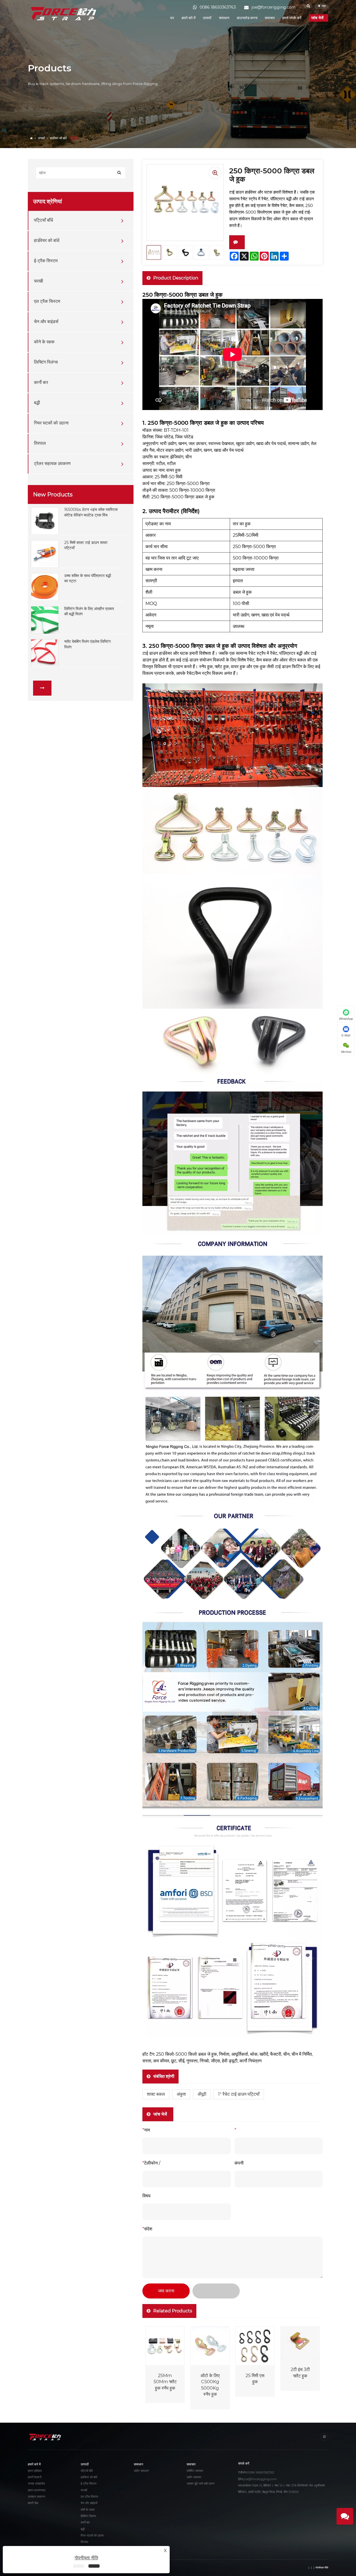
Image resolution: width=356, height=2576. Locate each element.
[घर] (32, 138)
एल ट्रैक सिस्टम (47, 302)
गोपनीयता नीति (322, 2568)
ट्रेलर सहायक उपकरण (52, 464)
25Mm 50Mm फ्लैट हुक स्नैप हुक (165, 2382)
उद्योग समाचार (194, 2477)
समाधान (224, 18)
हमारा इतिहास (35, 2471)
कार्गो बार (41, 383)
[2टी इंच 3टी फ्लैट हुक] (300, 2343)
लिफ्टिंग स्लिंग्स (46, 362)
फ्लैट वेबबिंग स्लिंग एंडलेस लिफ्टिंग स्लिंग (87, 644)
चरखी (39, 281)
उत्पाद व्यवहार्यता (36, 2484)
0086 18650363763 (261, 2473)
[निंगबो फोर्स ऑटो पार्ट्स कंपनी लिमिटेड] (64, 13)
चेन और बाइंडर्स (46, 322)
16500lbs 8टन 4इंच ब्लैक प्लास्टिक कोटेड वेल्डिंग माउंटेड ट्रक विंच (91, 512)
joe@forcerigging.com (260, 2479)
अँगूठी (202, 2094)
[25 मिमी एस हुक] (255, 2346)
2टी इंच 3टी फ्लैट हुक (300, 2373)
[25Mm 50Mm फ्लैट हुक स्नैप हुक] (165, 2346)
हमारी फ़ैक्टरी (35, 2477)
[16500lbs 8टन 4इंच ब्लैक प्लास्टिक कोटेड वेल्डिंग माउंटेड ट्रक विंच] (45, 521)
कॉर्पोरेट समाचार (195, 2471)
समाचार (270, 18)
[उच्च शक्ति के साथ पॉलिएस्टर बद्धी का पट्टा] (45, 587)
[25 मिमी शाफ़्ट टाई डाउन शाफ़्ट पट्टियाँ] (45, 554)
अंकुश (181, 2094)
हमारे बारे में (189, 18)
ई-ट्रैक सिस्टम (46, 261)
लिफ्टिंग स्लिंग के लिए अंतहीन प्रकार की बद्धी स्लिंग (89, 611)
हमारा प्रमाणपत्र (37, 2490)
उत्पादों (207, 18)
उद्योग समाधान (141, 2471)
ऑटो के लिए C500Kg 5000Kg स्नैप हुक (210, 2385)
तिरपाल (40, 444)
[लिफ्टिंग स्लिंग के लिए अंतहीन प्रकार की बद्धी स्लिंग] (45, 619)
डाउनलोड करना (247, 18)
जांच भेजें (318, 18)
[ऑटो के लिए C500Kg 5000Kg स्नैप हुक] (210, 2346)
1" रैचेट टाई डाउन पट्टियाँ (239, 2094)
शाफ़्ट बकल (156, 2094)
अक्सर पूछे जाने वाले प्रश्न (201, 2484)
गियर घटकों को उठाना (51, 423)
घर (172, 18)
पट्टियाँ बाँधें (43, 220)
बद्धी (37, 403)
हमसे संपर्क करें (292, 18)
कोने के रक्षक (44, 342)
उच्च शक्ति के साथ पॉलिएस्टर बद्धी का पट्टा (88, 578)
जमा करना (166, 2291)
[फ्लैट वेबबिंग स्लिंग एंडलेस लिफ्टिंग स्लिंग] (45, 653)
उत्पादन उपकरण (37, 2497)
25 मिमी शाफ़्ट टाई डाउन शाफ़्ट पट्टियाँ (86, 545)
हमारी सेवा (33, 2503)
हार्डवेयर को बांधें (58, 138)
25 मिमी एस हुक (255, 2379)
